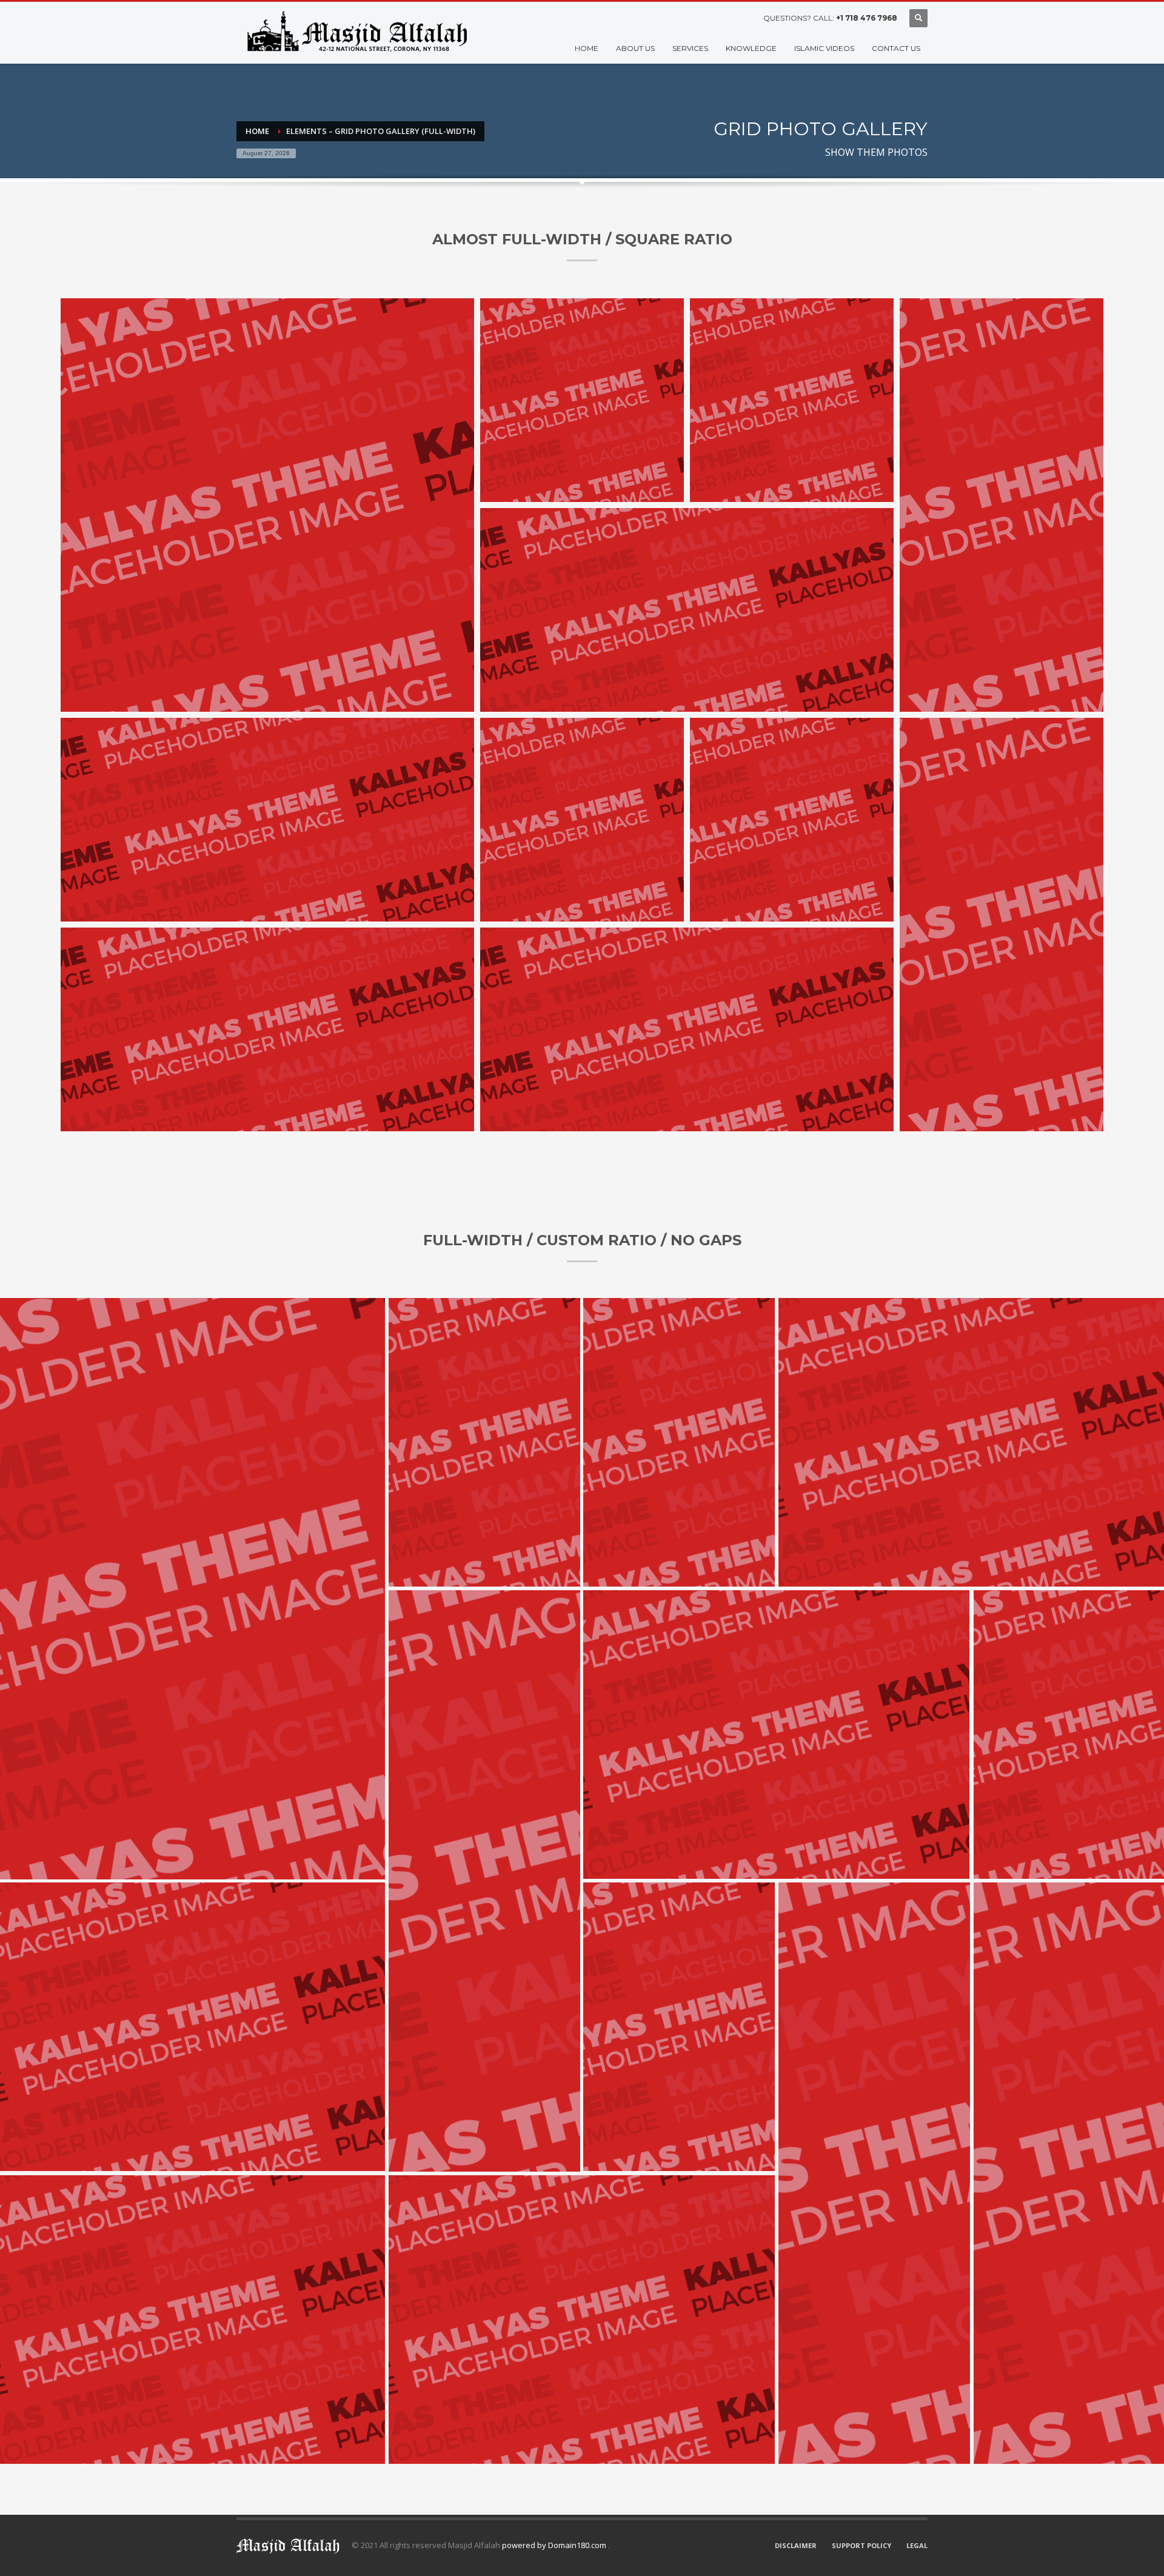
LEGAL (917, 2545)
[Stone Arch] (792, 400)
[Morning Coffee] (582, 400)
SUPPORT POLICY (861, 2545)
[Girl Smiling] (267, 505)
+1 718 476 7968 (867, 18)
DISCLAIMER (796, 2545)
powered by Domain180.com (555, 2545)
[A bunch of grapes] (687, 610)
